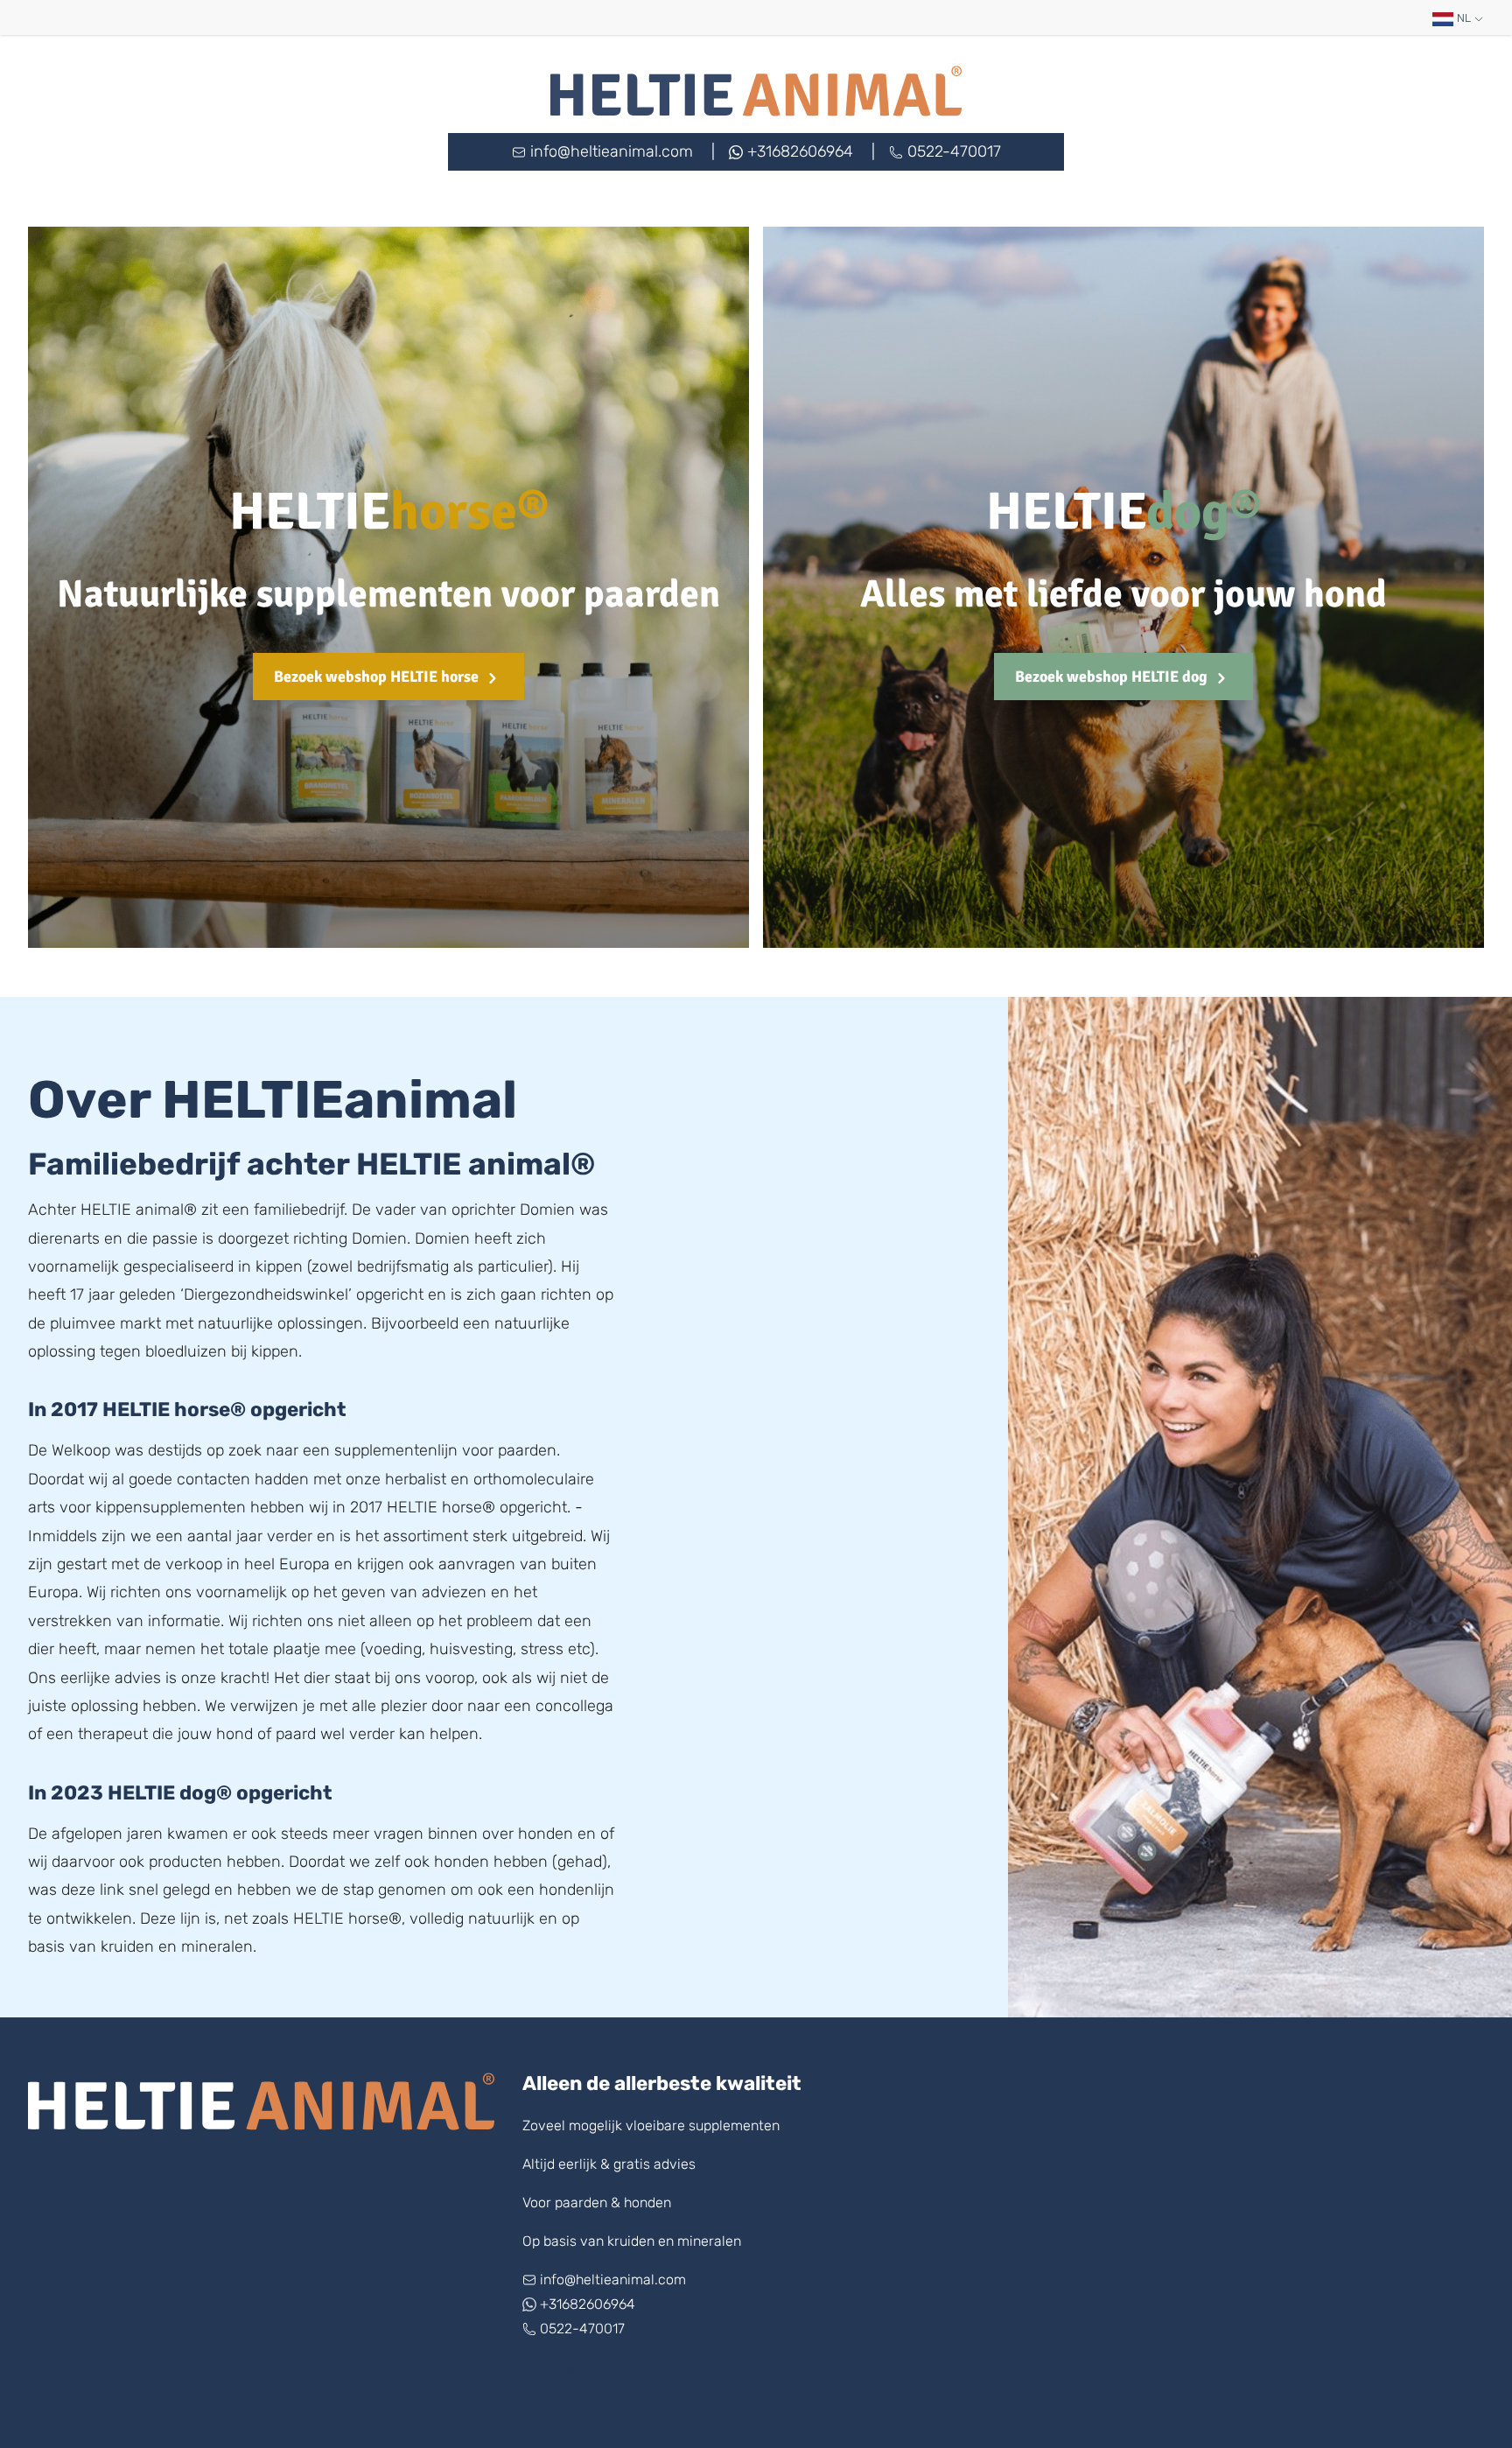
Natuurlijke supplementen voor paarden (388, 594)
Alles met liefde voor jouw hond (1123, 594)
